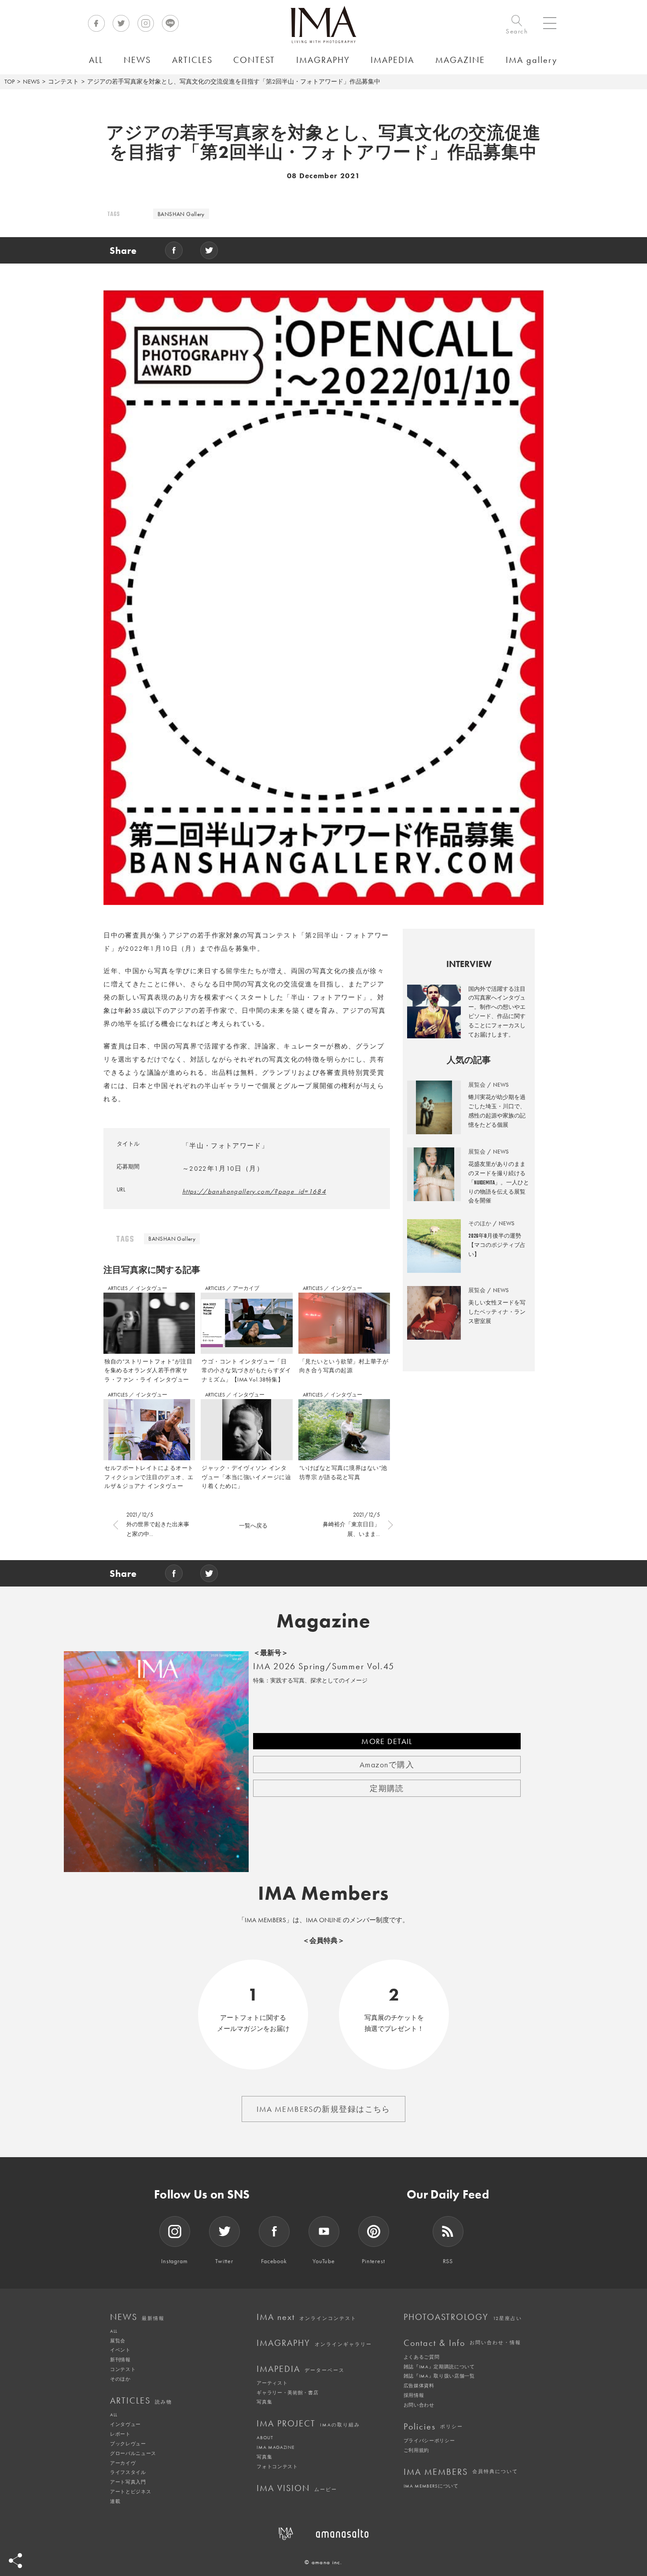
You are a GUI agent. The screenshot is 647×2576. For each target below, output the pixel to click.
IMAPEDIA (301, 2369)
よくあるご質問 (422, 2357)
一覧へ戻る (253, 1526)
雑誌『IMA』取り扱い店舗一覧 (439, 2376)
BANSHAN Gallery (181, 214)
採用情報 (414, 2395)
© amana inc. (323, 2562)
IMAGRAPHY (314, 2343)
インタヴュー (151, 1288)
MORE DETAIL (387, 1741)
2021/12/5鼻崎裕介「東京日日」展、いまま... (351, 1524)
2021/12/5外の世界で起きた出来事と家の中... (158, 1524)
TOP (9, 81)
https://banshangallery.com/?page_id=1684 (254, 1191)
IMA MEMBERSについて (431, 2486)
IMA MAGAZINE (275, 2447)
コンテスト (63, 81)
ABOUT (265, 2437)
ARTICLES (118, 1288)
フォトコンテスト (277, 2466)
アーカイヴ (123, 2463)
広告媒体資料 (419, 2385)
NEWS (31, 81)
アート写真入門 (128, 2482)
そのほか (120, 2379)
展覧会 (118, 2341)
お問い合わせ (419, 2405)
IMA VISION (297, 2488)
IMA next (307, 2317)
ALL (114, 2331)
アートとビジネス (131, 2492)
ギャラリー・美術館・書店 (287, 2393)
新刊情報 (120, 2360)
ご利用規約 (416, 2450)
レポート (120, 2434)
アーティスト (272, 2383)
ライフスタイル (128, 2472)
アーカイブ (246, 1288)
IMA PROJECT (308, 2423)
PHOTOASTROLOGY (463, 2317)
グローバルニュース (133, 2453)
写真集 (264, 2402)
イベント (120, 2350)
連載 (115, 2501)
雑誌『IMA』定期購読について (439, 2367)
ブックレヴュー (128, 2444)
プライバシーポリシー (429, 2440)
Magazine (324, 1621)
